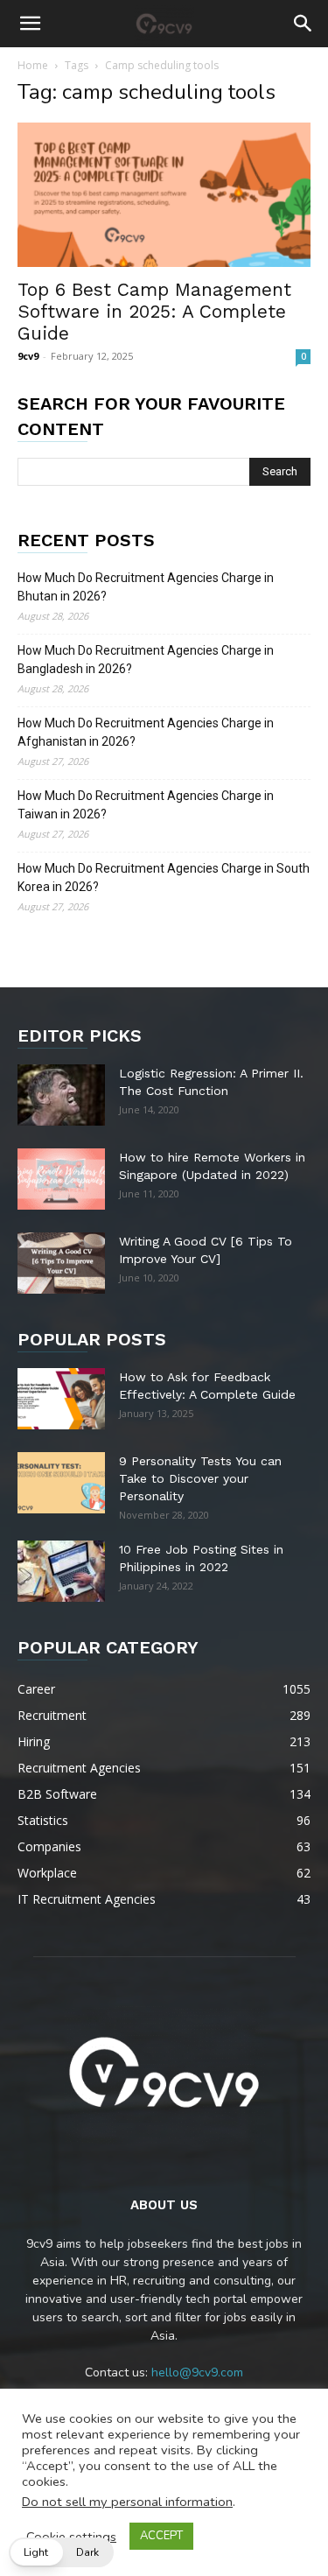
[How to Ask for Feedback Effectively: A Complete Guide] (61, 1399)
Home (33, 65)
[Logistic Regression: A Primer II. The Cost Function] (61, 1095)
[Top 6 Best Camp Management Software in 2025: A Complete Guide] (164, 195)
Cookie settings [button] (71, 2537)
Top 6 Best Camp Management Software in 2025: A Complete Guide (154, 311)
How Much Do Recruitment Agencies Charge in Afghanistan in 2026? (146, 732)
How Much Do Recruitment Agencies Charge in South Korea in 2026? (164, 877)
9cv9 (28, 356)
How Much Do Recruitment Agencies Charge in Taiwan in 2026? (146, 805)
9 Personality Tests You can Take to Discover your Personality (200, 1478)
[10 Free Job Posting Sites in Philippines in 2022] (61, 1571)
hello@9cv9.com (197, 2372)
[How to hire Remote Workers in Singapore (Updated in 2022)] (61, 1179)
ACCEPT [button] (161, 2536)
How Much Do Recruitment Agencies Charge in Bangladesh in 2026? (146, 660)
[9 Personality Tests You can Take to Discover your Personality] (61, 1483)
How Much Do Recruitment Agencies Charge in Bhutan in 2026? (146, 587)
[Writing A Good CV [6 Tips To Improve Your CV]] (61, 1263)
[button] (30, 24)
